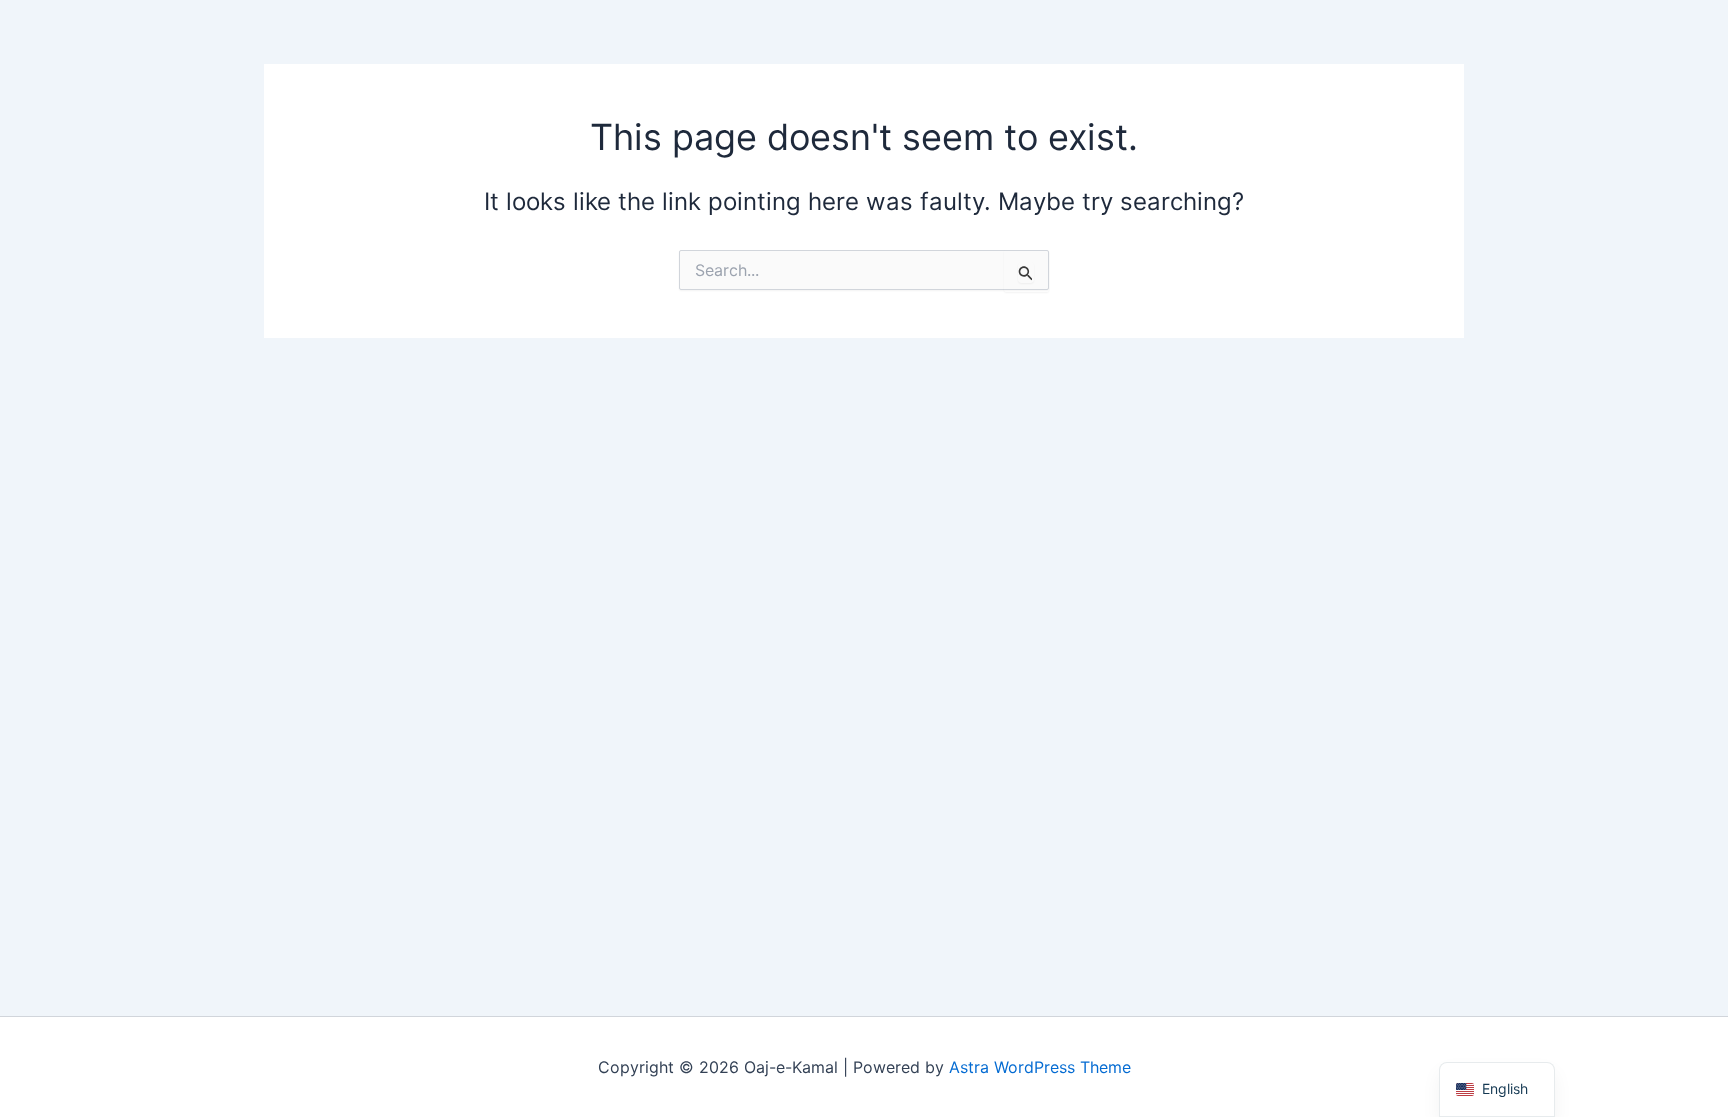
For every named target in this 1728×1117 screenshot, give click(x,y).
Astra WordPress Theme (1040, 1067)
